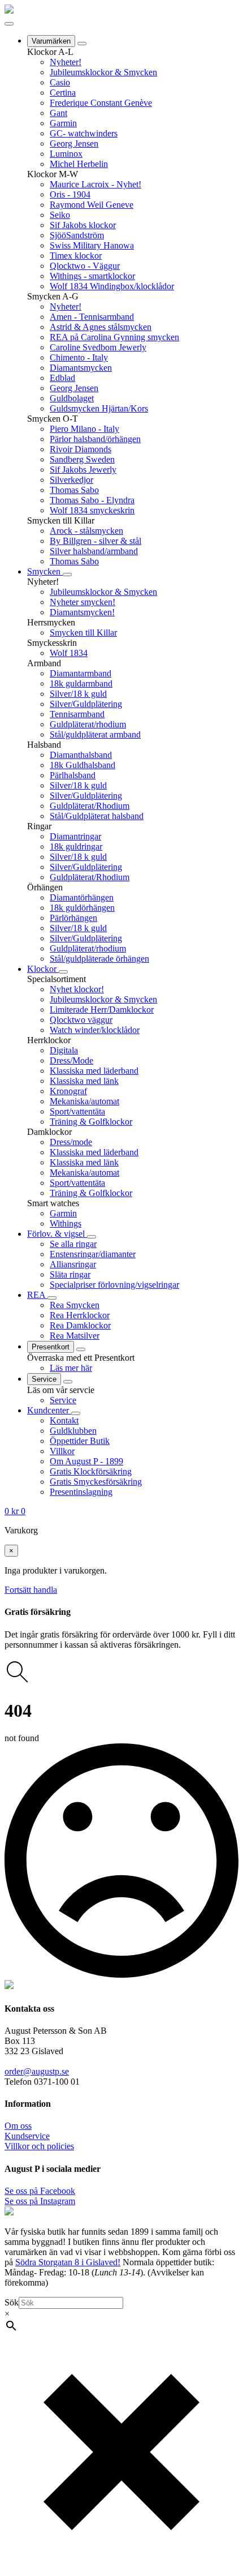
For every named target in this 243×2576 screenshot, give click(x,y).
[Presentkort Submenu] (81, 1349)
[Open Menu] (9, 24)
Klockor (43, 969)
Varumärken (51, 41)
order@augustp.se (37, 2071)
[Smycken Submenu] (67, 575)
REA (37, 1295)
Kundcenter (49, 1410)
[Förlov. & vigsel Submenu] (92, 1237)
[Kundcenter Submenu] (76, 1413)
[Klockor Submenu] (63, 972)
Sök (12, 2302)
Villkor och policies (39, 2146)
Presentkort (51, 1347)
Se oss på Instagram (40, 2201)
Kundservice (27, 2136)
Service (44, 1379)
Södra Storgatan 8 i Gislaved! (68, 2262)
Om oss (18, 2126)
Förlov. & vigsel (57, 1234)
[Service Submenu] (68, 1382)
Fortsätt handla (31, 1590)
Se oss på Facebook (40, 2191)
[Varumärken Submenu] (82, 44)
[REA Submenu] (52, 1298)
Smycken (45, 571)
